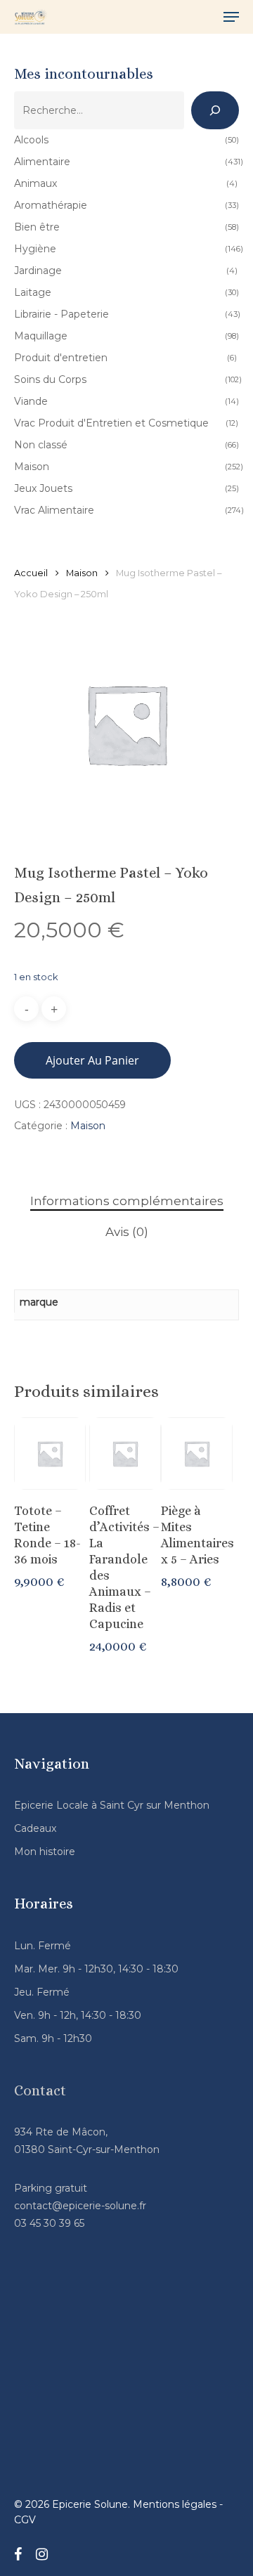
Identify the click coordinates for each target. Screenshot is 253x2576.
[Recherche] (215, 110)
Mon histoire (45, 1852)
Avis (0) (127, 1232)
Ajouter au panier (92, 1060)
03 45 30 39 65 (49, 2223)
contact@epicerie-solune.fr (80, 2206)
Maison (82, 573)
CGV (25, 2520)
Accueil (31, 573)
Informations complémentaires (127, 1201)
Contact (40, 2090)
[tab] (126, 1201)
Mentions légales (175, 2504)
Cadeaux (35, 1828)
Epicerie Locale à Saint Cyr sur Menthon (112, 1805)
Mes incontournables (84, 74)
